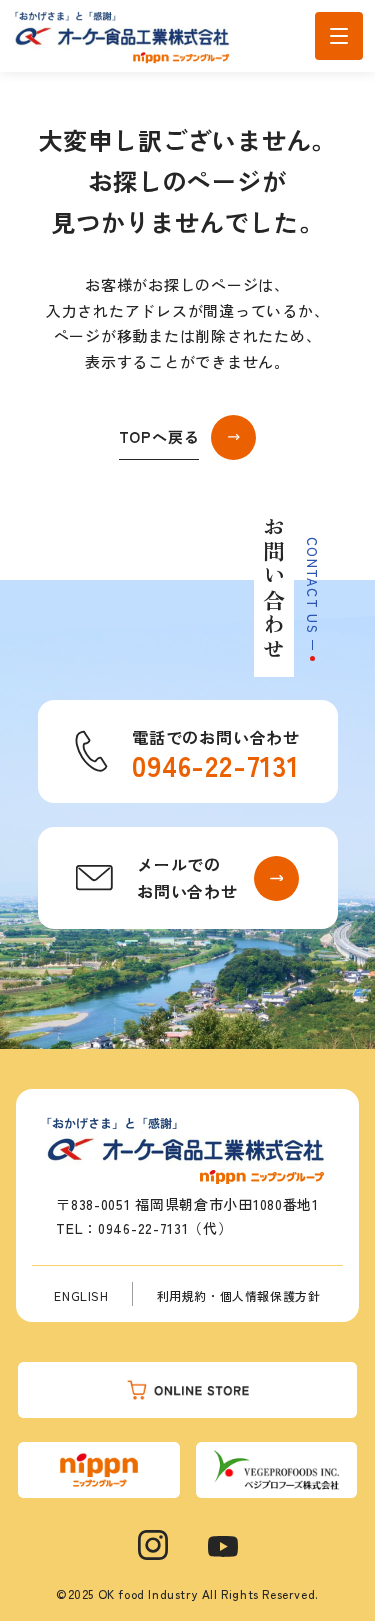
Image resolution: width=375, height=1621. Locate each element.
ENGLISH (81, 1295)
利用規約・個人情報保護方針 (239, 1295)
